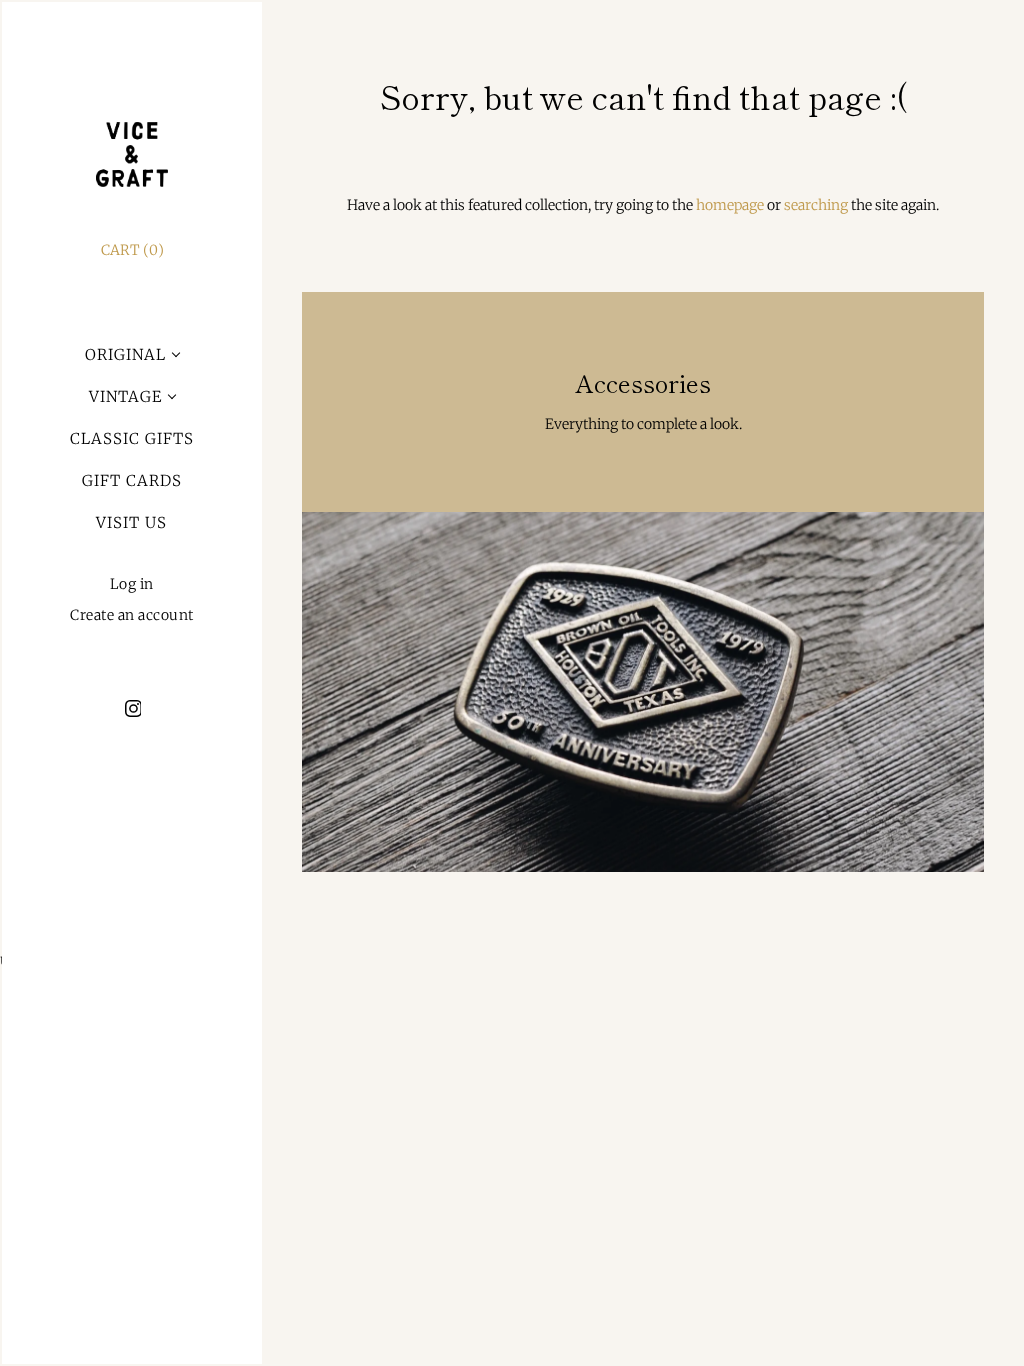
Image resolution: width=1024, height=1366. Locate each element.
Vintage (125, 396)
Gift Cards (132, 480)
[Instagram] (132, 707)
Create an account (132, 615)
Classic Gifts (132, 438)
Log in (132, 584)
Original (125, 354)
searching (816, 205)
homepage (730, 205)
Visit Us (131, 522)
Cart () (132, 250)
